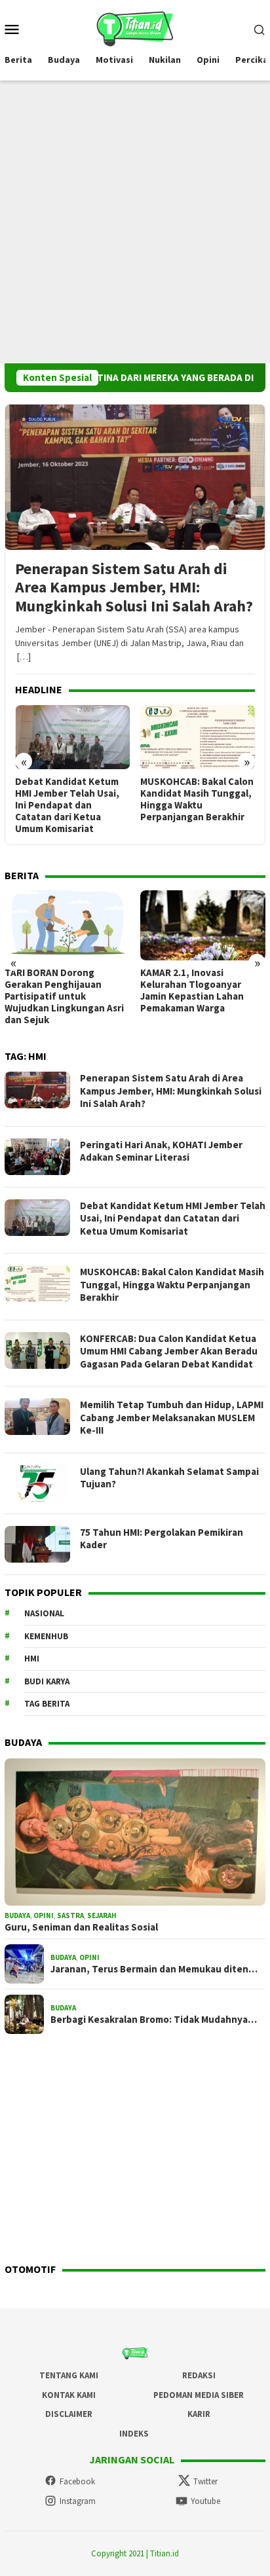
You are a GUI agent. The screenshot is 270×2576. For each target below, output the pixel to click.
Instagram (78, 2501)
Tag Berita (47, 1704)
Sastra (70, 1915)
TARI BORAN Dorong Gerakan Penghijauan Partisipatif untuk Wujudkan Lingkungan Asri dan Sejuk (64, 996)
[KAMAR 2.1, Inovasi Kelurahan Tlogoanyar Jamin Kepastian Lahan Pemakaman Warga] (203, 925)
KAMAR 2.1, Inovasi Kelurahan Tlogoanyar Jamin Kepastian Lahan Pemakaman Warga (192, 990)
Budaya (17, 1915)
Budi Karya (47, 1681)
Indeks (134, 2434)
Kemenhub (46, 1636)
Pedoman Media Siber (199, 2395)
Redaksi (199, 2375)
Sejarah (102, 1915)
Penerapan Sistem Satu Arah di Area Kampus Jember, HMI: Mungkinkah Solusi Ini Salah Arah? (134, 588)
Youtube (205, 2501)
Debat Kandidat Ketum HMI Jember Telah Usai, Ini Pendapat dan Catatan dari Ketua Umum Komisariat (67, 805)
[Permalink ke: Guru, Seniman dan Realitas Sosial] (135, 1832)
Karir (199, 2414)
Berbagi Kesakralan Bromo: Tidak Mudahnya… (154, 2020)
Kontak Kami (69, 2395)
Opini (44, 1915)
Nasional (44, 1613)
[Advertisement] (135, 222)
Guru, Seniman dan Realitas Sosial (81, 1927)
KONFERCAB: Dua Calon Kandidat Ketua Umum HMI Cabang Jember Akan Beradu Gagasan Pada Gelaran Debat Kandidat (169, 1351)
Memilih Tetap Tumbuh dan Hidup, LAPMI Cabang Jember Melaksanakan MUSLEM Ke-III (172, 1417)
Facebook (77, 2481)
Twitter (205, 2481)
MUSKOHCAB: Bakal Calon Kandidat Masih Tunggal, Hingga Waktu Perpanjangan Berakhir (197, 799)
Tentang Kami (69, 2375)
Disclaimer (69, 2414)
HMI (32, 1659)
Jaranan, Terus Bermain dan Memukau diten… (154, 1969)
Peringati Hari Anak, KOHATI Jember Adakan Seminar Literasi (161, 1151)
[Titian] (135, 27)
